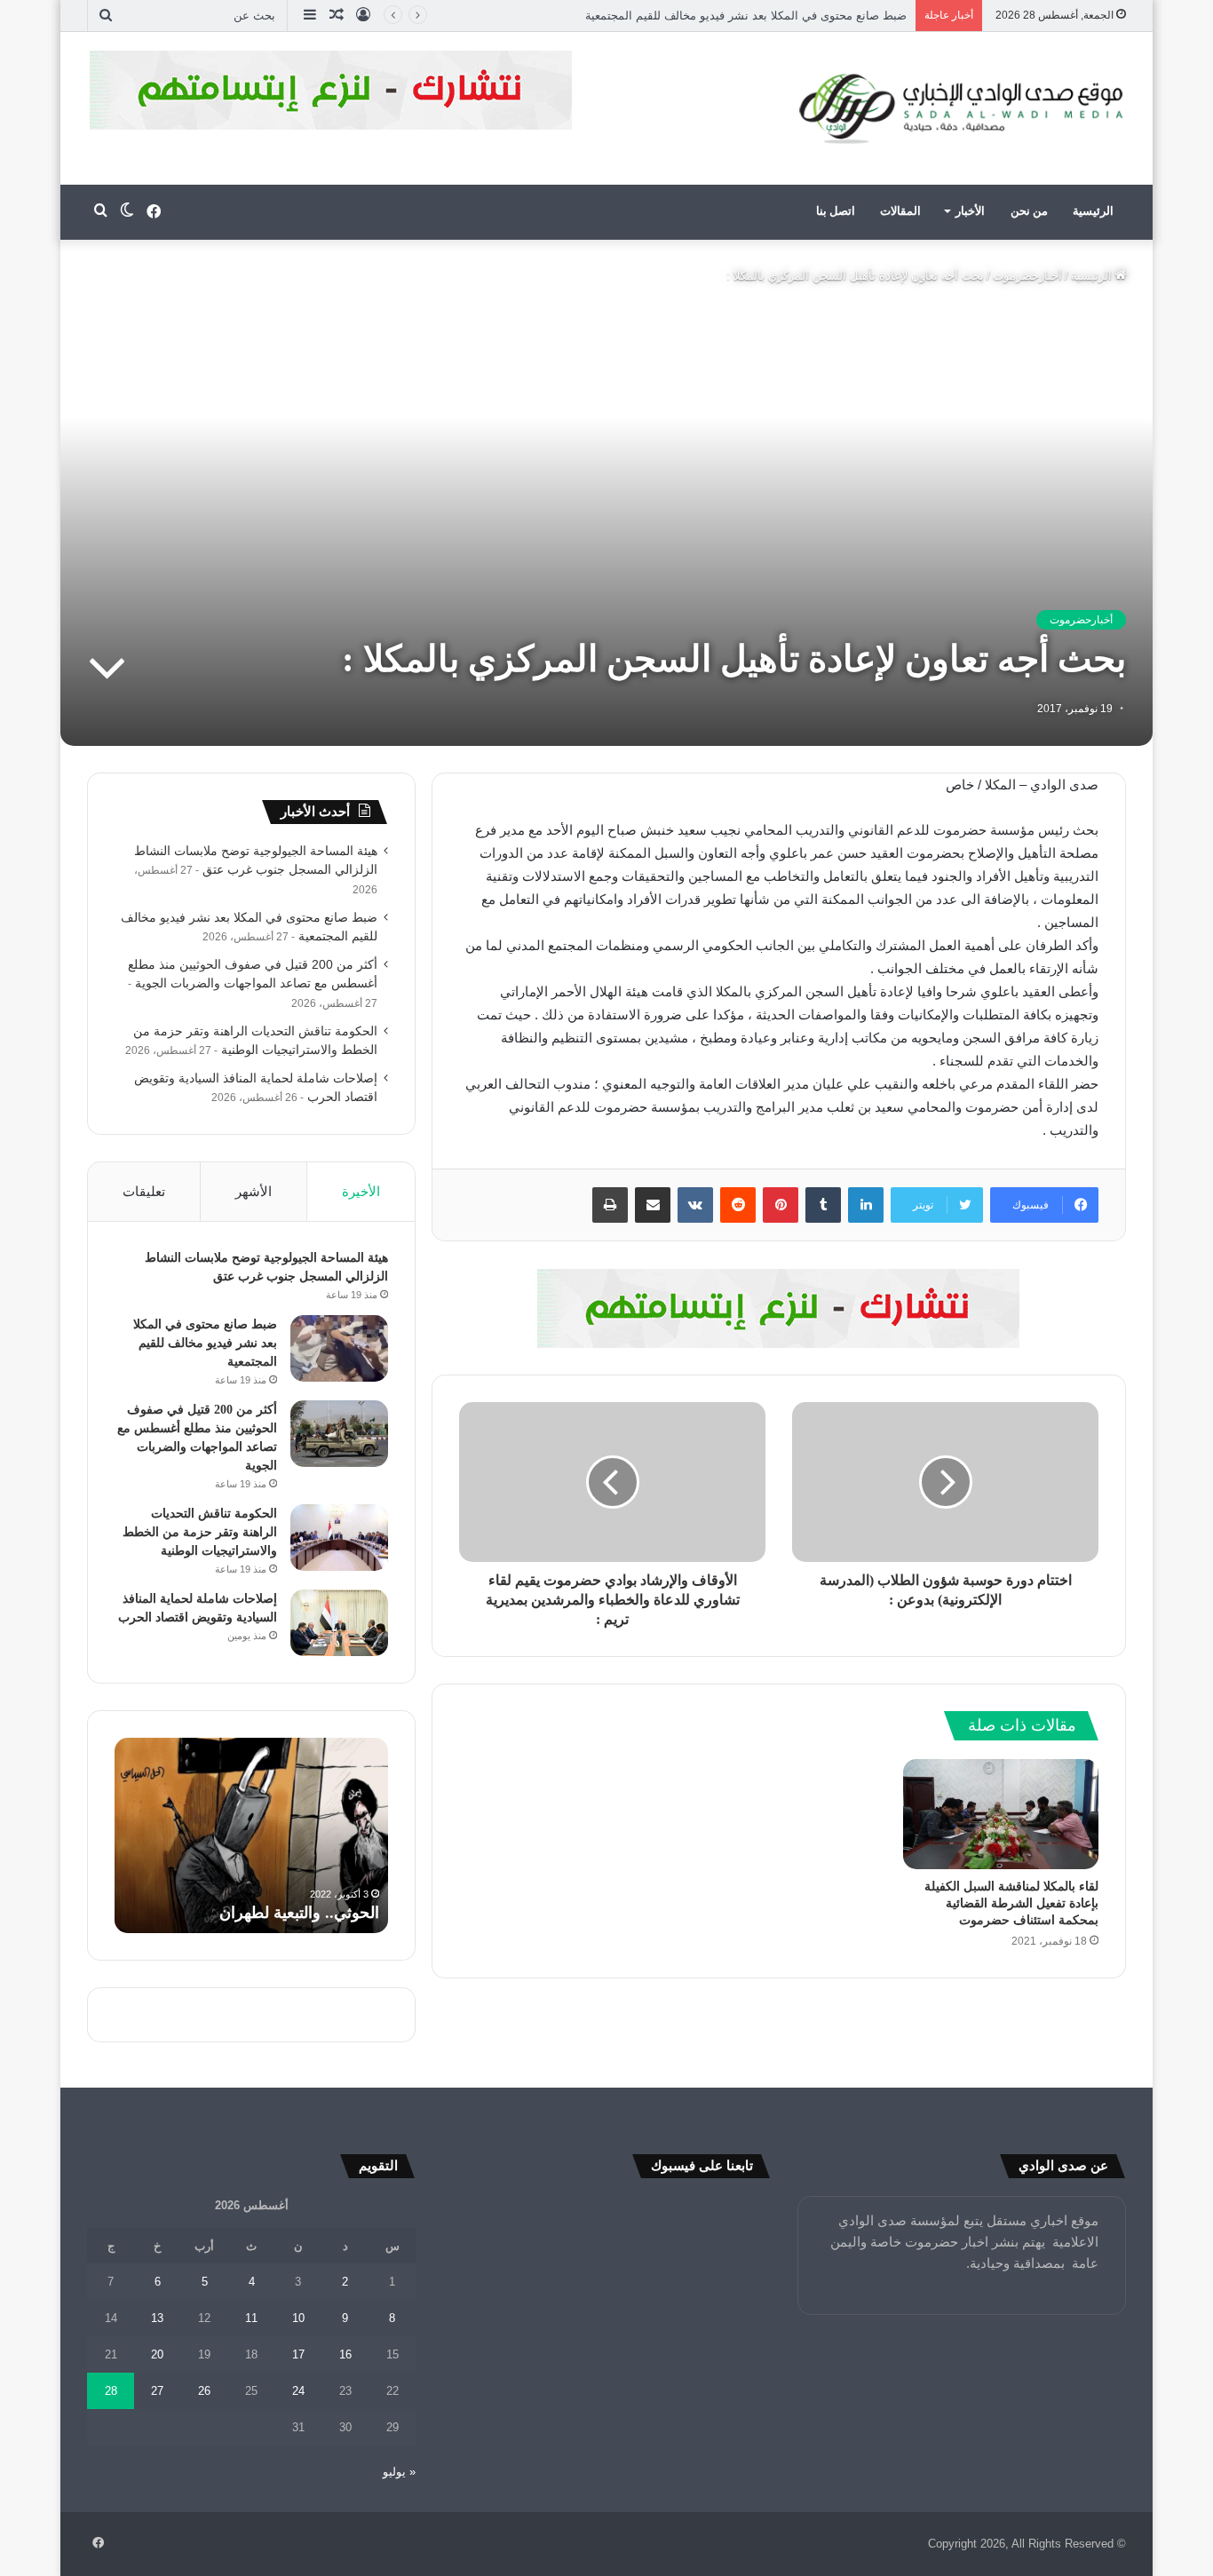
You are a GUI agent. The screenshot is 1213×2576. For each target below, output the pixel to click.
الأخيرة (361, 1191)
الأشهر (254, 1191)
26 (204, 2391)
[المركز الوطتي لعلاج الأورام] (779, 1308)
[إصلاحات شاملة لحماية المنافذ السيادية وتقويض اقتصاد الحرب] (339, 1623)
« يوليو (399, 2472)
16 (345, 2354)
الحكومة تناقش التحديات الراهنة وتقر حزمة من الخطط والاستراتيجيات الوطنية (200, 1532)
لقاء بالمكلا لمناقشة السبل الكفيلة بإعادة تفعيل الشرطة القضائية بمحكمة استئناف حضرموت (1011, 1903)
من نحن (1029, 211)
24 (298, 2391)
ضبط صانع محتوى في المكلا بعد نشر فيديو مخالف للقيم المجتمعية (205, 1343)
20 (157, 2354)
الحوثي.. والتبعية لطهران (299, 1913)
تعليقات (144, 1191)
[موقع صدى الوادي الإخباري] (962, 108)
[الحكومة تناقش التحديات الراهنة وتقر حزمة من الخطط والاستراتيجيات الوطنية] (339, 1538)
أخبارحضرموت (1027, 276)
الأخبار (970, 211)
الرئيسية (1093, 211)
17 (298, 2354)
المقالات (900, 211)
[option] (251, 1835)
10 (298, 2318)
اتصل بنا (836, 211)
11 (251, 2318)
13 (157, 2318)
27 (157, 2391)
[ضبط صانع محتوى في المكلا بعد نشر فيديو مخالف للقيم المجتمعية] (339, 1348)
